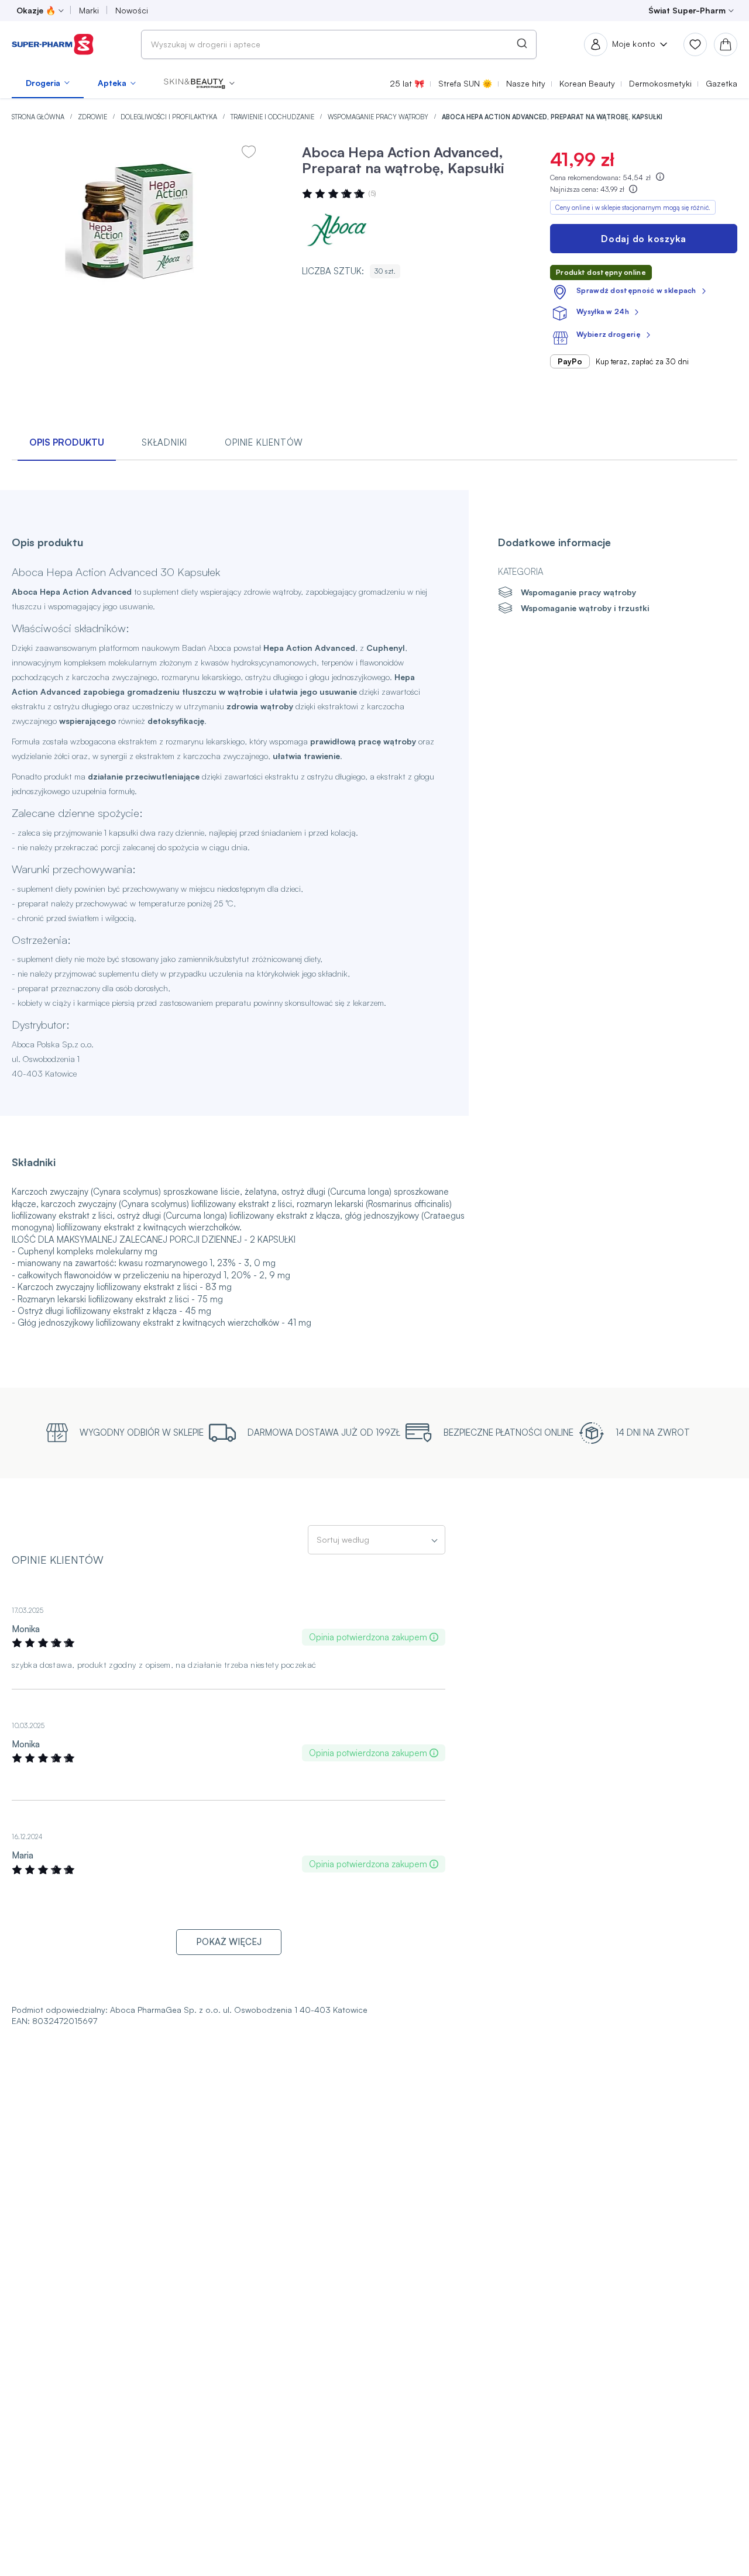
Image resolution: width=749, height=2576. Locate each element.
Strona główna (39, 117)
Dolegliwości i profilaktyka (170, 117)
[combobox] (339, 44)
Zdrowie (93, 117)
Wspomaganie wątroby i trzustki (585, 608)
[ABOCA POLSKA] (337, 230)
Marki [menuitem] (89, 10)
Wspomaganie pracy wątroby (379, 117)
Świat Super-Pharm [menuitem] (687, 10)
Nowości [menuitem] (132, 10)
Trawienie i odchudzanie (273, 117)
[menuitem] (48, 83)
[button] (199, 83)
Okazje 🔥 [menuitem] (36, 10)
